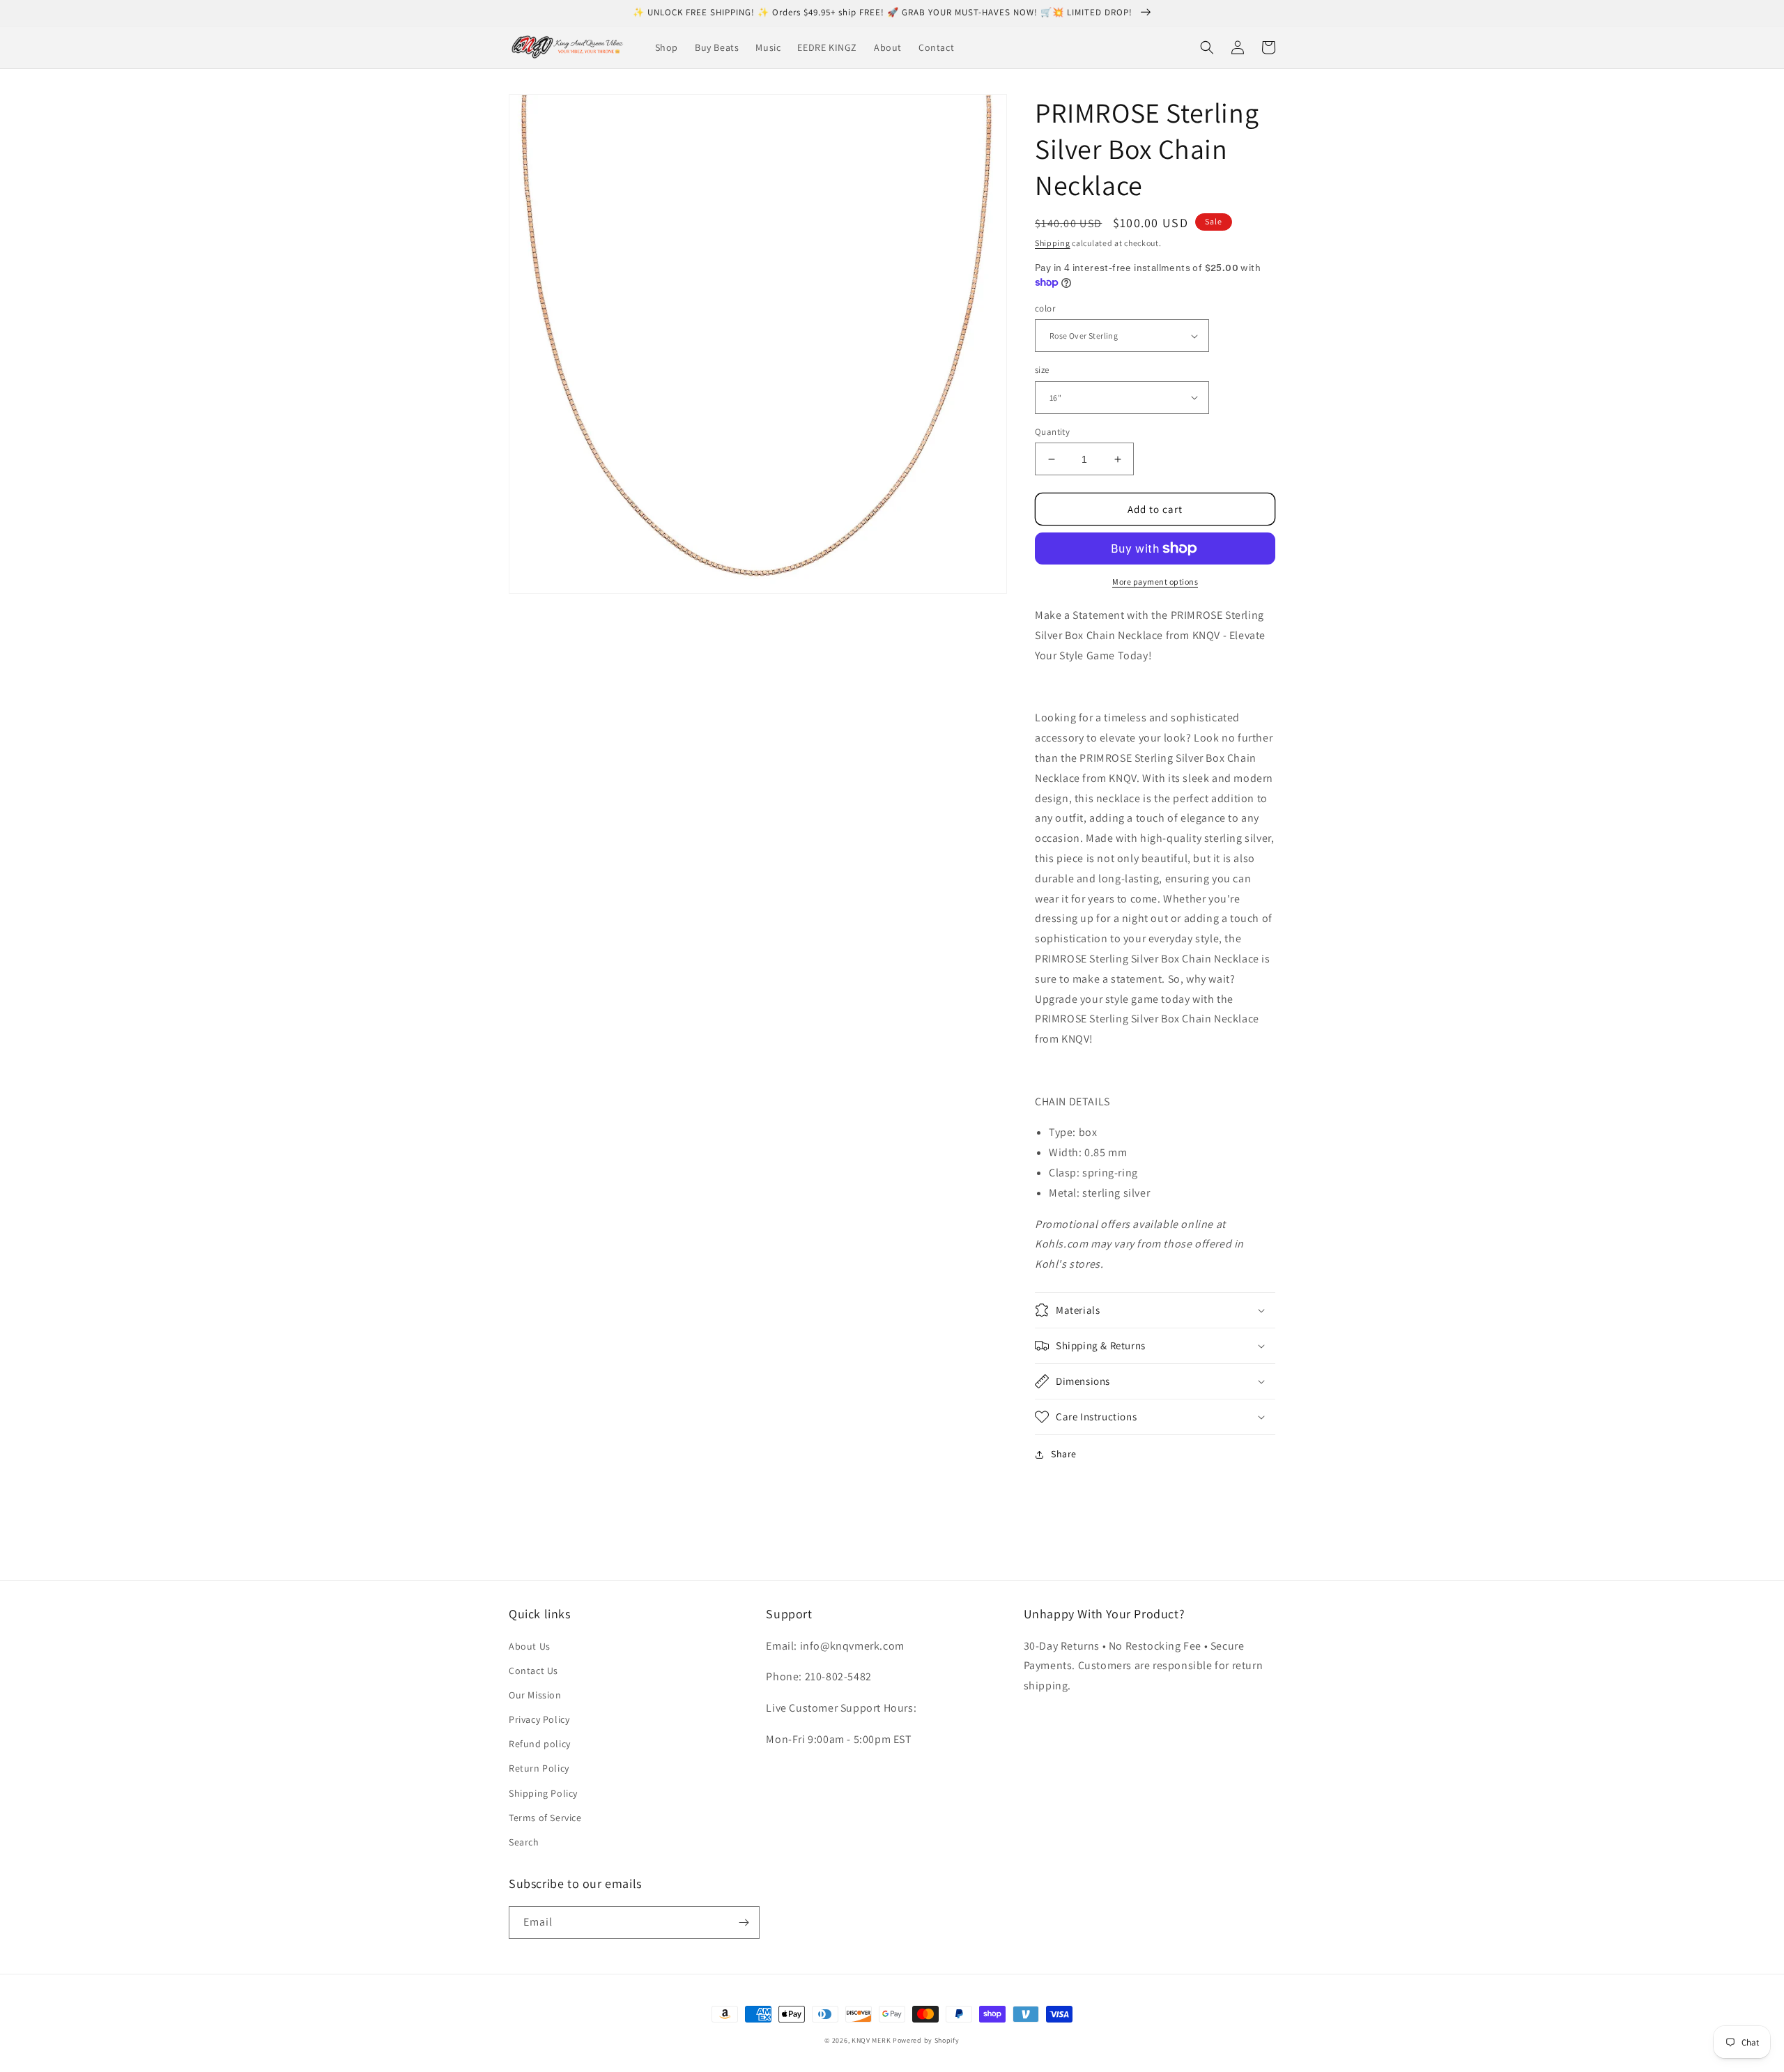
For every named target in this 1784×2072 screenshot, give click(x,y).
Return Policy (539, 1768)
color (1045, 308)
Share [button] (1064, 1454)
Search (524, 1842)
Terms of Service (545, 1818)
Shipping (1053, 243)
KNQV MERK (871, 2040)
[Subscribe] (744, 1923)
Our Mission (535, 1695)
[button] (1207, 47)
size (1042, 370)
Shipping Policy (543, 1793)
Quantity (1052, 432)
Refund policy (540, 1744)
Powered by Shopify (926, 2040)
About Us (530, 1646)
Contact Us (533, 1671)
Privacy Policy (539, 1719)
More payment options (1155, 582)
